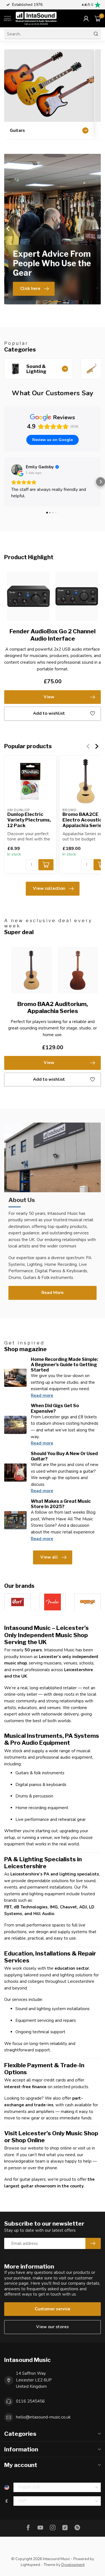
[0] (98, 18)
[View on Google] (17, 470)
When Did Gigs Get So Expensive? (55, 1408)
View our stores (53, 2327)
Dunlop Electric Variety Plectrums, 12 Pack (29, 820)
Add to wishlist (49, 713)
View (49, 697)
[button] (4, 482)
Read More (53, 1293)
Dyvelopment (73, 2565)
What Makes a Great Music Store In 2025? (61, 1504)
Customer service (53, 2309)
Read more (42, 1395)
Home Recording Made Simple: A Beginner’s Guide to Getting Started (64, 1365)
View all (49, 1557)
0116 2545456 (30, 2401)
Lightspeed (30, 2565)
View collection (49, 888)
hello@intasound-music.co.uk (43, 2417)
